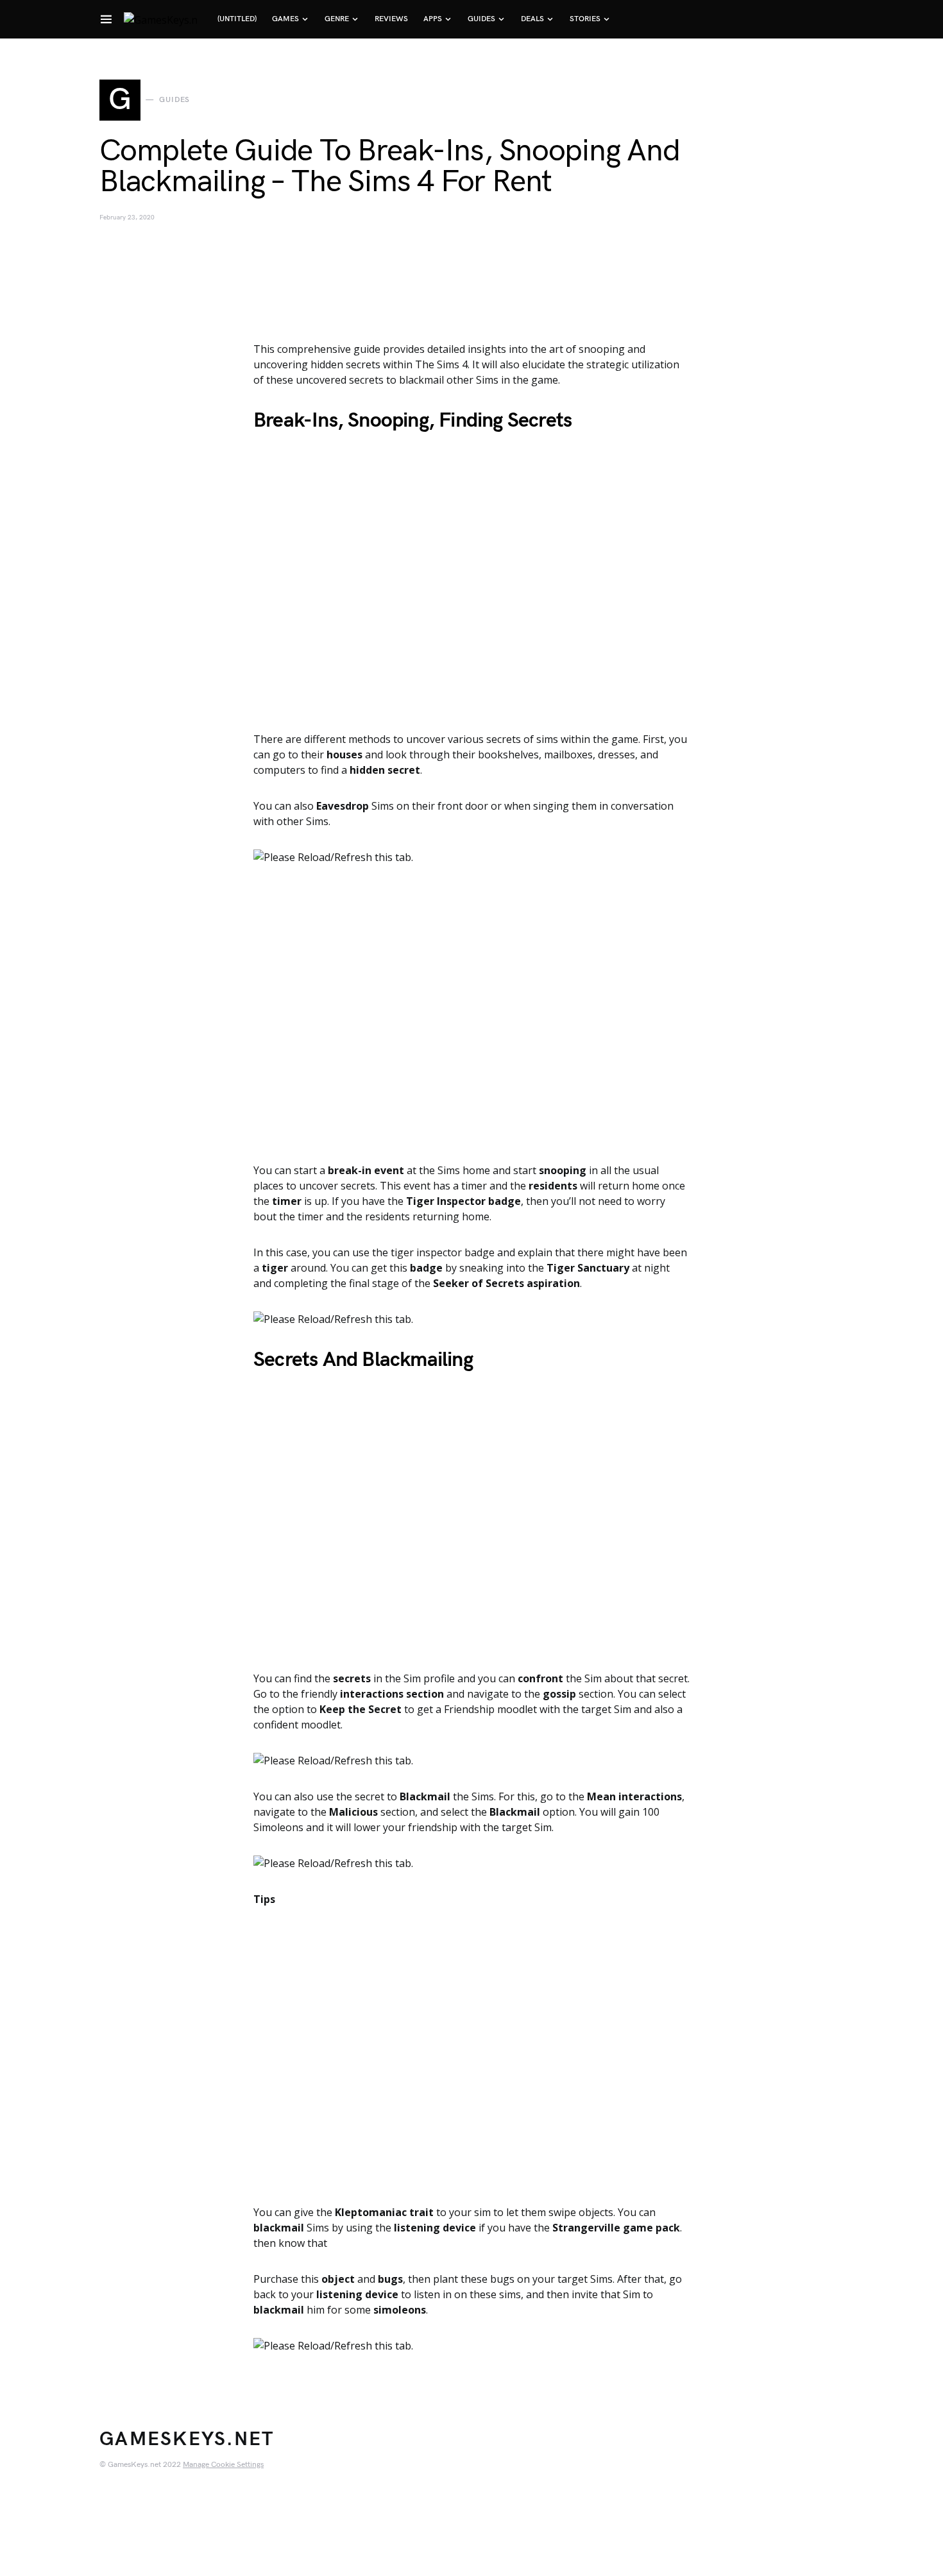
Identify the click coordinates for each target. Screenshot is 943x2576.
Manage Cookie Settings (223, 2465)
